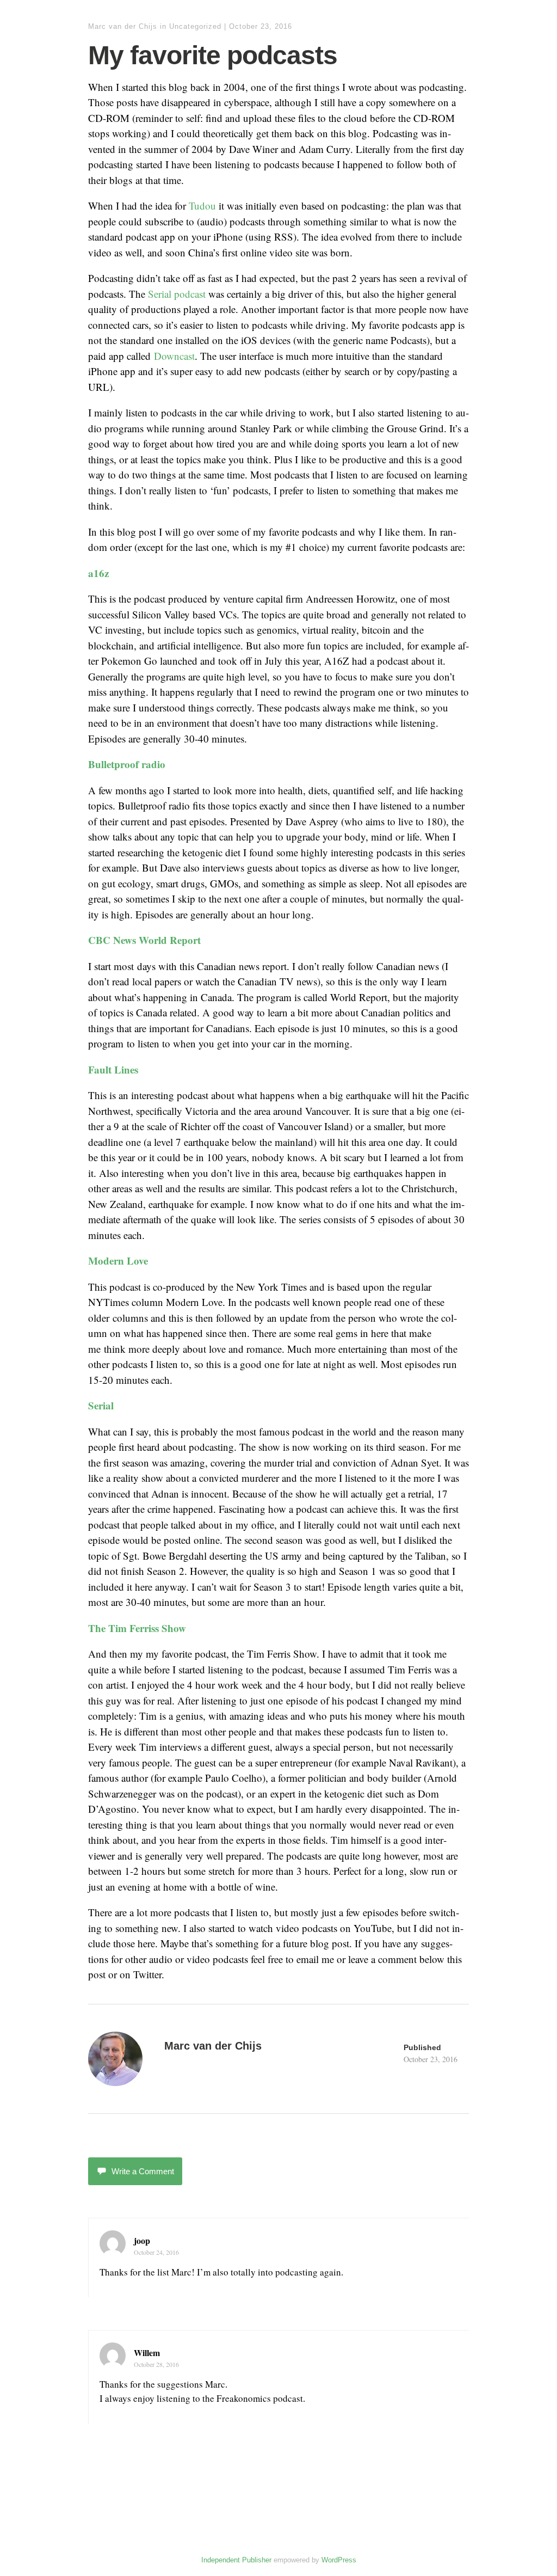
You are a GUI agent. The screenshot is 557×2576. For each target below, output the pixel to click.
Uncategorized (195, 26)
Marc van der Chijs (123, 26)
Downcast (174, 356)
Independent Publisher (236, 2560)
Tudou (202, 206)
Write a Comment (143, 2171)
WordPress (339, 2560)
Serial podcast (177, 294)
